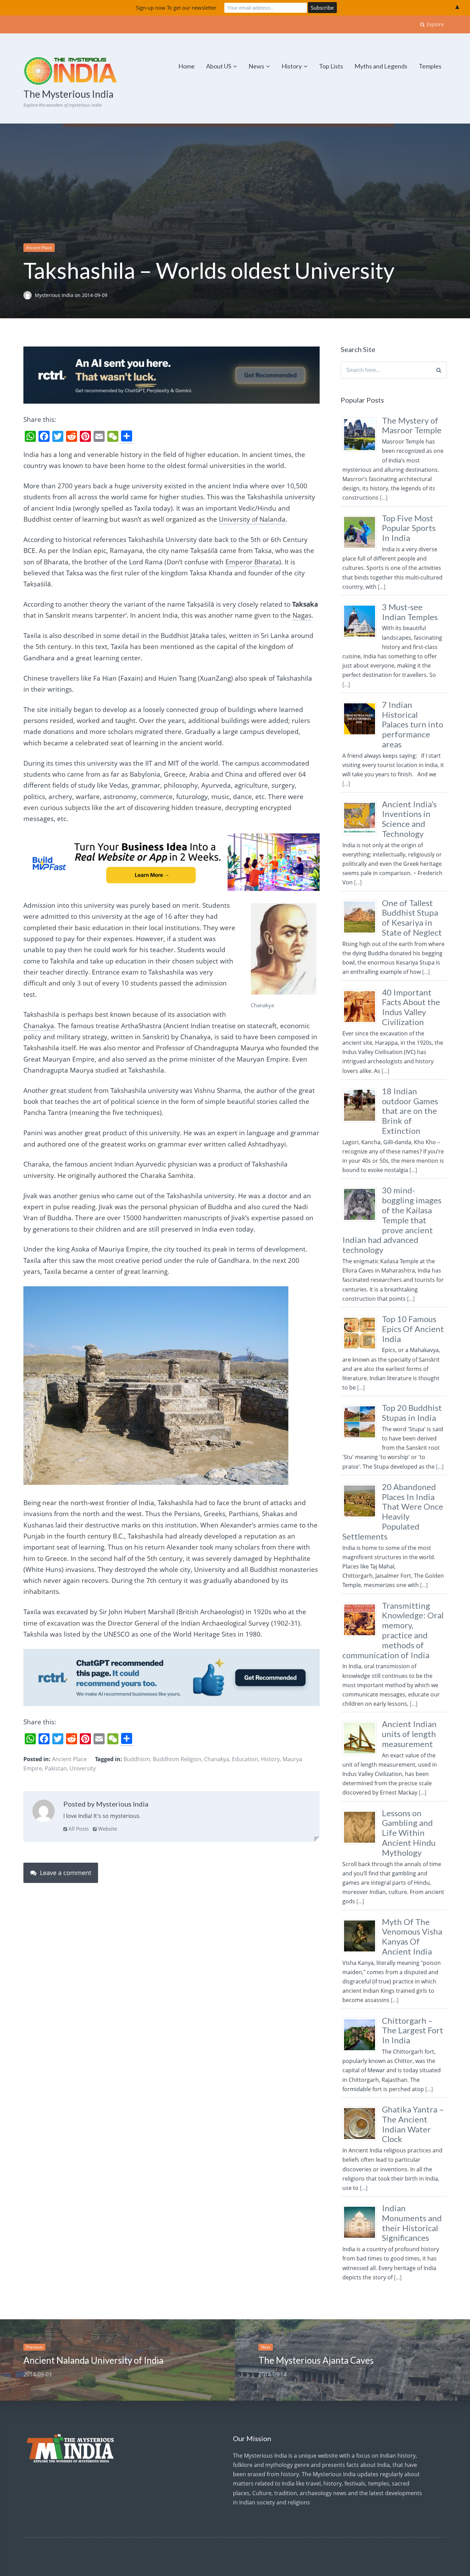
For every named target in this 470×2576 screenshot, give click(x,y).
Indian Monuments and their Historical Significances (412, 2223)
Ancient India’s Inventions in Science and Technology (409, 819)
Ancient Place (39, 248)
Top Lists (331, 66)
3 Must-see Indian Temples (410, 612)
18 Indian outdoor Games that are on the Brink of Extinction (410, 1111)
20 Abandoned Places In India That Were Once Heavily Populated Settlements (393, 1511)
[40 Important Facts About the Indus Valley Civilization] (362, 1023)
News (256, 66)
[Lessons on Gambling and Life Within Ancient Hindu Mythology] (362, 1844)
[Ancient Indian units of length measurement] (362, 1755)
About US (219, 66)
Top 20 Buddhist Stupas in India (412, 1413)
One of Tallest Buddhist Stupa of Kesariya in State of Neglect (412, 918)
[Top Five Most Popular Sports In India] (362, 549)
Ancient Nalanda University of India (93, 2360)
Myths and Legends (381, 66)
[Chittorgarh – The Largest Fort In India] (362, 2052)
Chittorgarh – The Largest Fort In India (413, 2030)
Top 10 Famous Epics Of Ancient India (413, 1329)
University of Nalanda (252, 519)
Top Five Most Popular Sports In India (409, 528)
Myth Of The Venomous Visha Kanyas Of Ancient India (412, 1936)
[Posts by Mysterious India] (44, 1812)
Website (107, 1829)
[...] (384, 498)
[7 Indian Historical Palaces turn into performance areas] (362, 736)
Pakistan (56, 1768)
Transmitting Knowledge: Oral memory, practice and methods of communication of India (393, 1630)
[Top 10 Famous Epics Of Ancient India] (362, 1350)
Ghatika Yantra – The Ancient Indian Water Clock (413, 2124)
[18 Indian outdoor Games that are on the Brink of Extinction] (362, 1122)
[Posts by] (29, 295)
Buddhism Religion (177, 1759)
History (292, 66)
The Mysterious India (68, 94)
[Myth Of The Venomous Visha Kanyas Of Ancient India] (362, 1953)
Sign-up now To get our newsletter (176, 8)
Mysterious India (55, 295)
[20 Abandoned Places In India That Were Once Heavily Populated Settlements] (362, 1518)
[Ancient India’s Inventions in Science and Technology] (362, 835)
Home (186, 66)
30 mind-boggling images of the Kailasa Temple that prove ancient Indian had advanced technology (392, 1220)
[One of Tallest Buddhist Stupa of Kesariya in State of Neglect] (362, 934)
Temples (430, 66)
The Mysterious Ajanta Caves (316, 2360)
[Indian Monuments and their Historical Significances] (362, 2239)
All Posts (78, 1829)
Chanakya (39, 1026)
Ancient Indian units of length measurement (409, 1734)
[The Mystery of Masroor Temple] (362, 451)
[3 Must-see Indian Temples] (362, 638)
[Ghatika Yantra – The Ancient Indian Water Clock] (362, 2140)
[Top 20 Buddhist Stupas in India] (362, 1439)
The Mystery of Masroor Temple (412, 425)
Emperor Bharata (252, 562)
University (83, 1768)
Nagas (302, 615)
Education (245, 1759)
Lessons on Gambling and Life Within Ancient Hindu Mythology (409, 1833)
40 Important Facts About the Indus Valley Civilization (411, 1007)
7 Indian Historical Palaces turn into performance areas (413, 724)
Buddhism (137, 1759)
